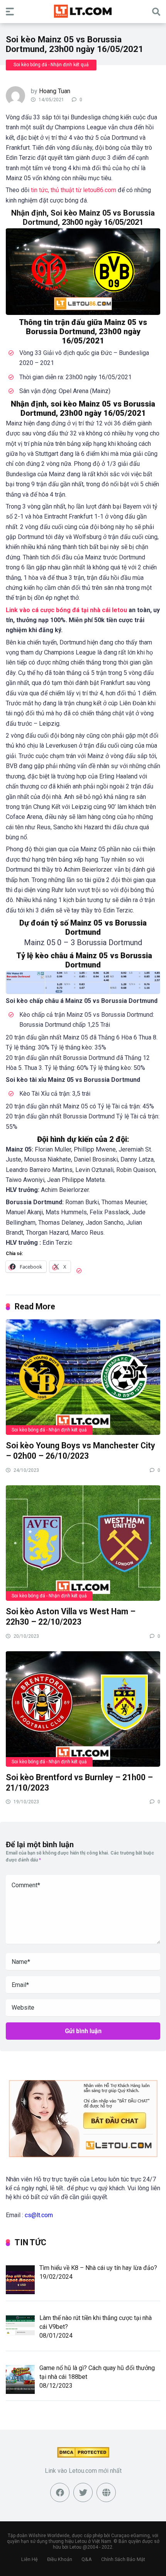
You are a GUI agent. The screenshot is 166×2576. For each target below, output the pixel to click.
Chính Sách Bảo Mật (123, 2559)
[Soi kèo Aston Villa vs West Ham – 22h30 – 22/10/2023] (83, 1543)
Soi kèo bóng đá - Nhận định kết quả (51, 65)
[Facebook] (60, 2492)
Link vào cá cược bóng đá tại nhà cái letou (66, 610)
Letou (75, 2547)
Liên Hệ (30, 2559)
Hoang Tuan (55, 91)
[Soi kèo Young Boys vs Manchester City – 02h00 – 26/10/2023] (83, 1377)
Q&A (87, 2559)
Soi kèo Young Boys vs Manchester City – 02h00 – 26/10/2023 (80, 1451)
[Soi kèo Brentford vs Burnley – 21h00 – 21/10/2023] (83, 1709)
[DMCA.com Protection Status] (83, 2456)
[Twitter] (83, 2492)
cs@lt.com (39, 2215)
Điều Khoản (60, 2559)
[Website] (106, 2492)
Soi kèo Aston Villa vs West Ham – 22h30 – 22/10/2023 (71, 1617)
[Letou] (83, 11)
